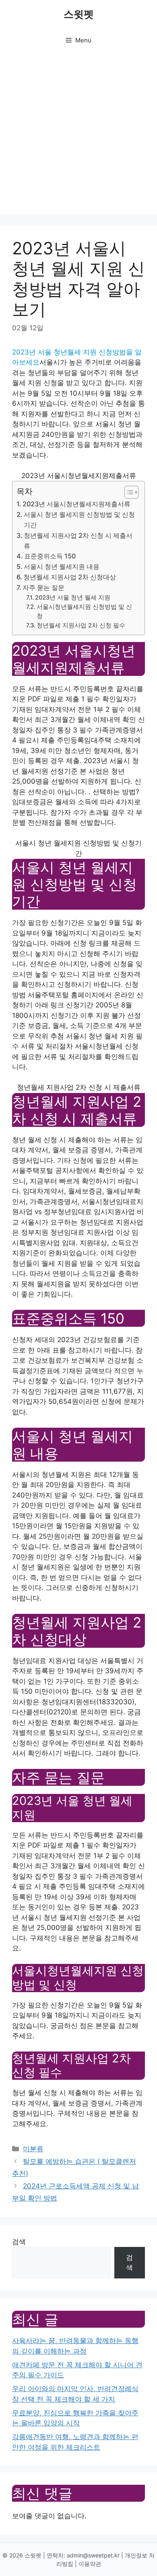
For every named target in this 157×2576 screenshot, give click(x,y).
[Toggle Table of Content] (127, 492)
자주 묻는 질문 (43, 587)
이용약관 (90, 2564)
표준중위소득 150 (50, 556)
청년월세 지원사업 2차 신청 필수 (81, 625)
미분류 (33, 2149)
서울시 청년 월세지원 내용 (62, 566)
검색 (19, 2242)
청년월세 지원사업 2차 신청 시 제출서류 (78, 541)
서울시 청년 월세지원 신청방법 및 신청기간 (79, 520)
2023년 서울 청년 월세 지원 (73, 598)
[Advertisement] (78, 135)
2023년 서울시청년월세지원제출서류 (76, 504)
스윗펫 (79, 14)
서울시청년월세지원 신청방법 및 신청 (84, 611)
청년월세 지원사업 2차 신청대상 (70, 577)
